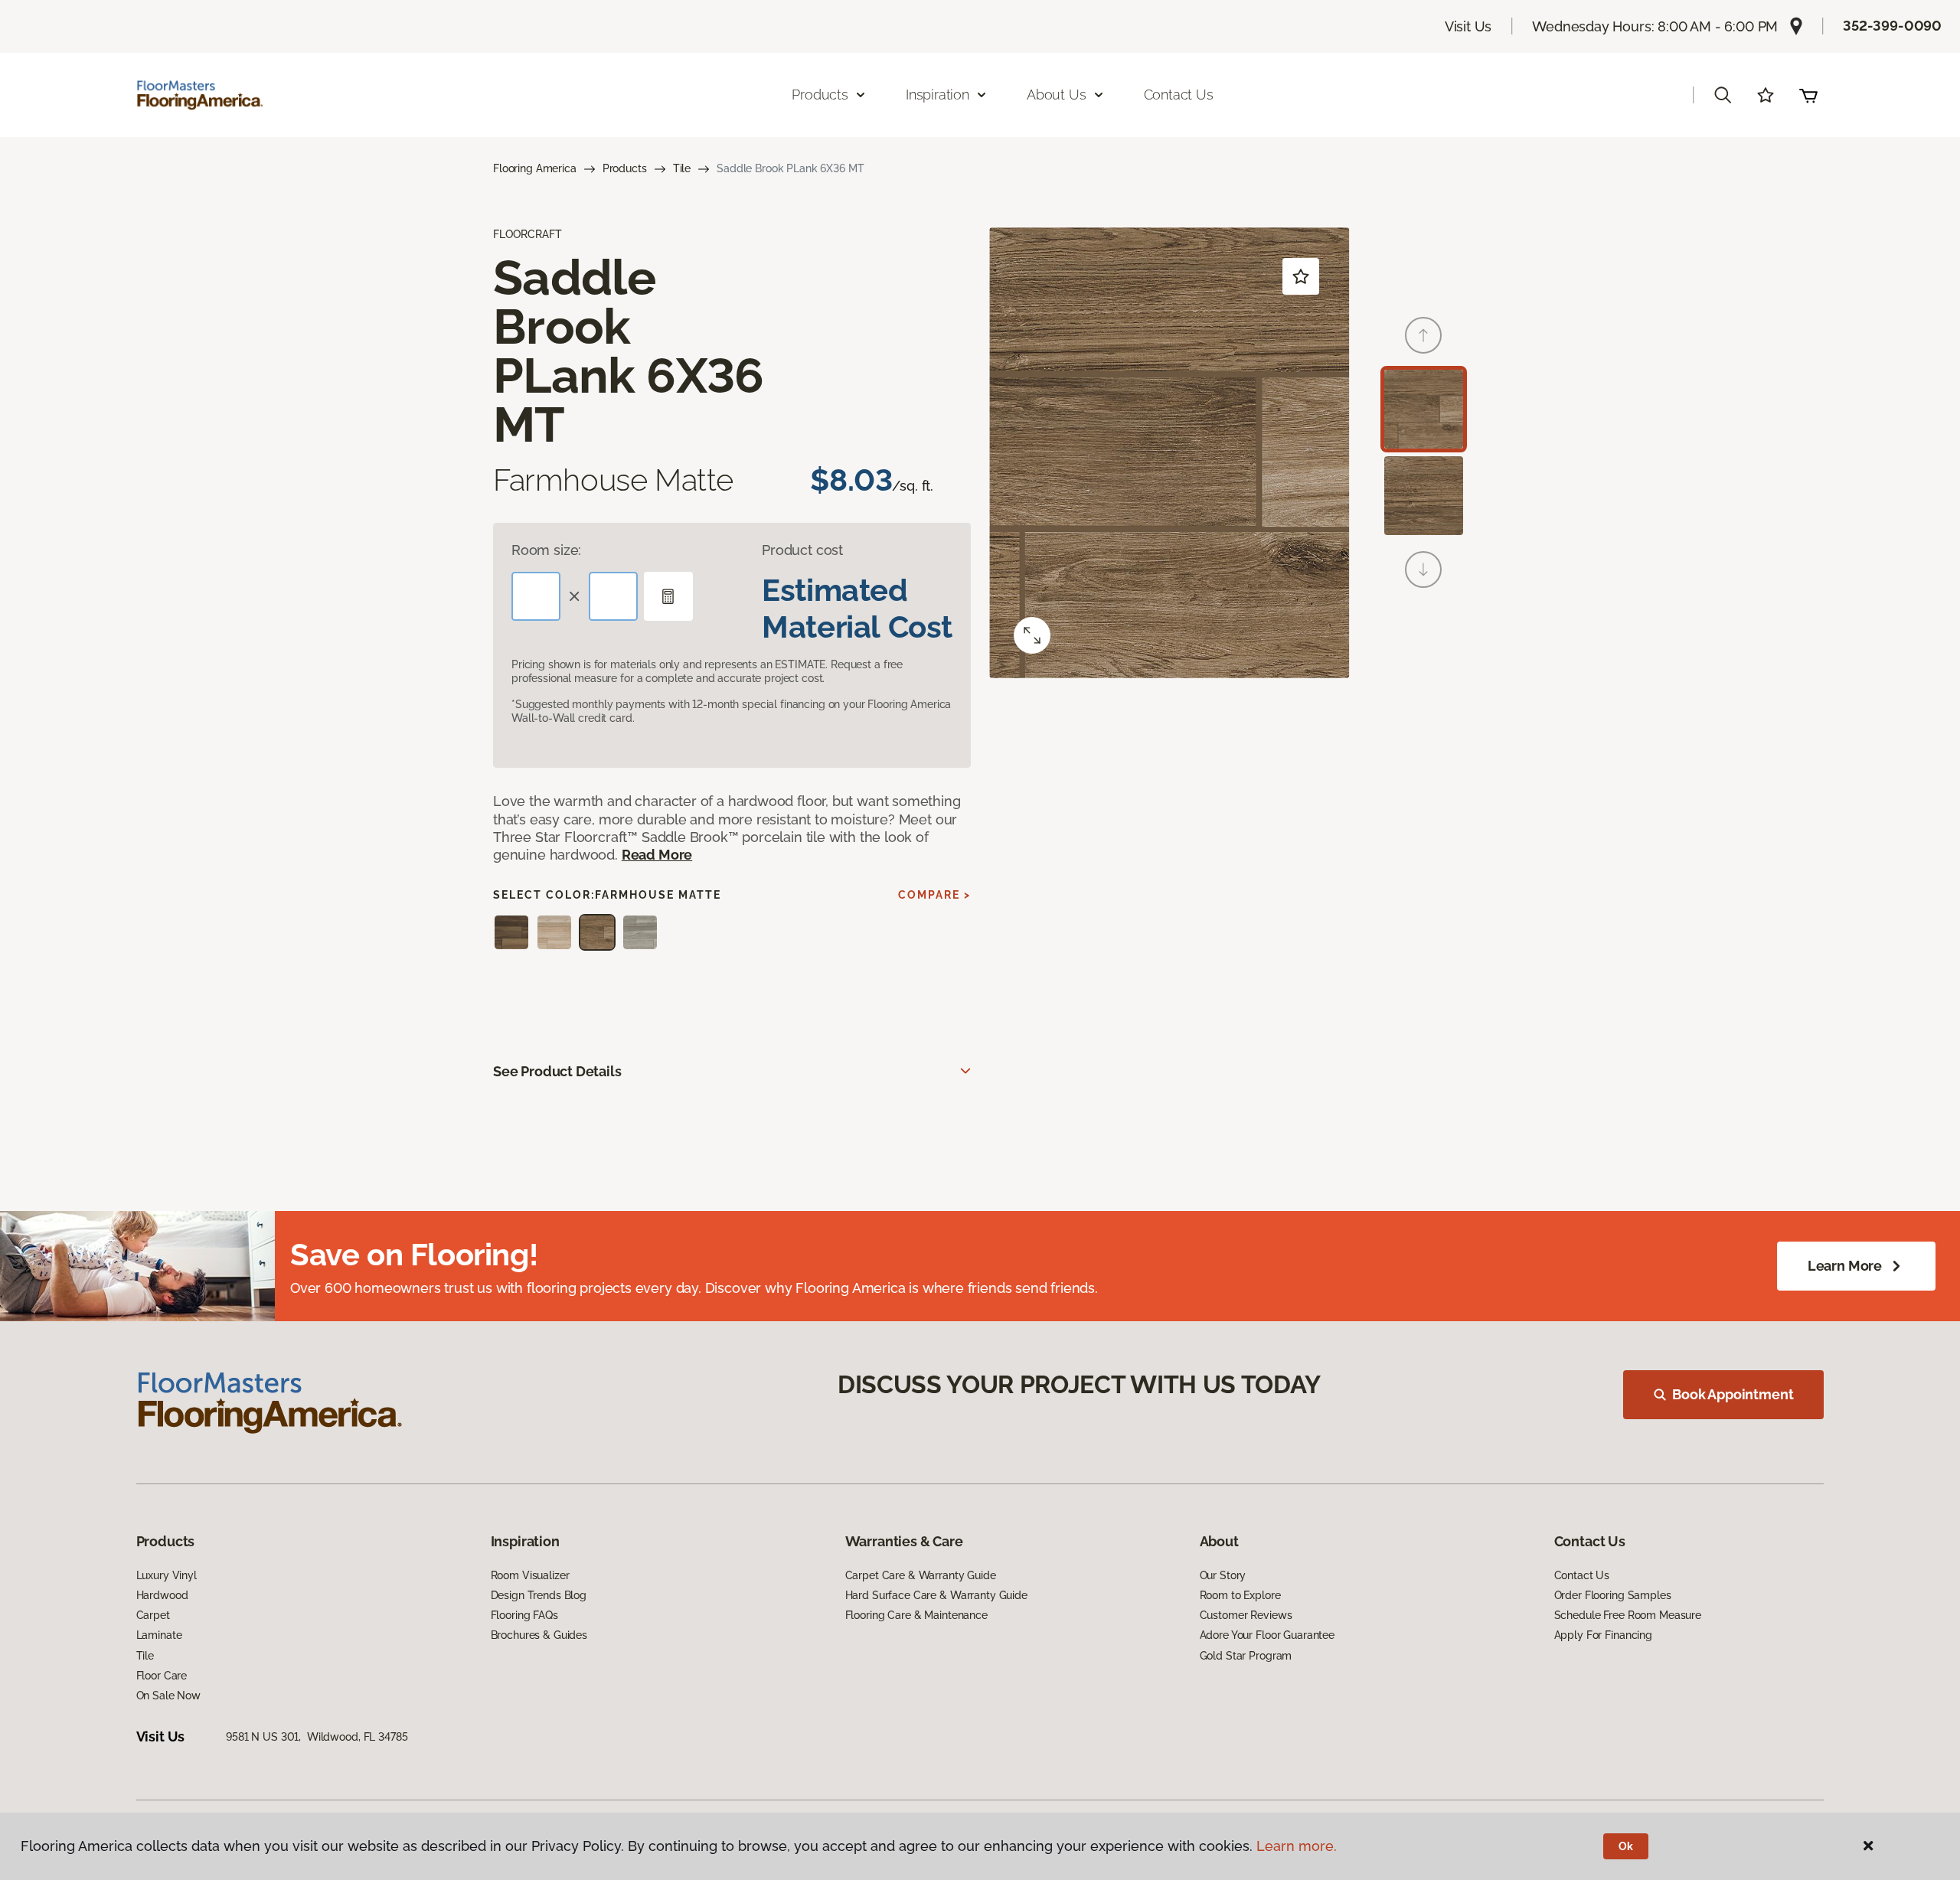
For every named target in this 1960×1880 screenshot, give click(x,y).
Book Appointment (1733, 1394)
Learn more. (1297, 1846)
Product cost (802, 550)
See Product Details (557, 1071)
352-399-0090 (1892, 26)
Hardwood (162, 1595)
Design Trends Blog (539, 1595)
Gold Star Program (1246, 1656)
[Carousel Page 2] (1424, 496)
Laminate (159, 1635)
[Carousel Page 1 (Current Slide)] (1424, 409)
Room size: (546, 550)
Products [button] (820, 95)
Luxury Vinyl (167, 1575)
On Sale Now (168, 1696)
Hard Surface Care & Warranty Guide (936, 1595)
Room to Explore (1240, 1595)
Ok (1626, 1846)
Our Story (1223, 1575)
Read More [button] (657, 855)
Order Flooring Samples (1613, 1595)
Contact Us (1179, 95)
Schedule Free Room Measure (1628, 1615)
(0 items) (1808, 95)
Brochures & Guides (539, 1635)
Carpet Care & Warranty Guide (921, 1575)
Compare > (934, 895)
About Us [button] (1057, 95)
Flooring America (535, 168)
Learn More (1845, 1266)
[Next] (1423, 570)
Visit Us (1468, 26)
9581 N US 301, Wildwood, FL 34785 (317, 1737)
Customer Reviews (1246, 1615)
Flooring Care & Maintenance (916, 1615)
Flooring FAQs (524, 1615)
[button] (1723, 95)
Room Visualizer (530, 1575)
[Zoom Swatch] (1032, 635)
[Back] (1423, 335)
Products (625, 168)
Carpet (153, 1615)
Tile (682, 168)
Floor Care (162, 1676)
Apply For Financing (1603, 1635)
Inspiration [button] (938, 95)
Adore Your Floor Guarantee (1267, 1635)
